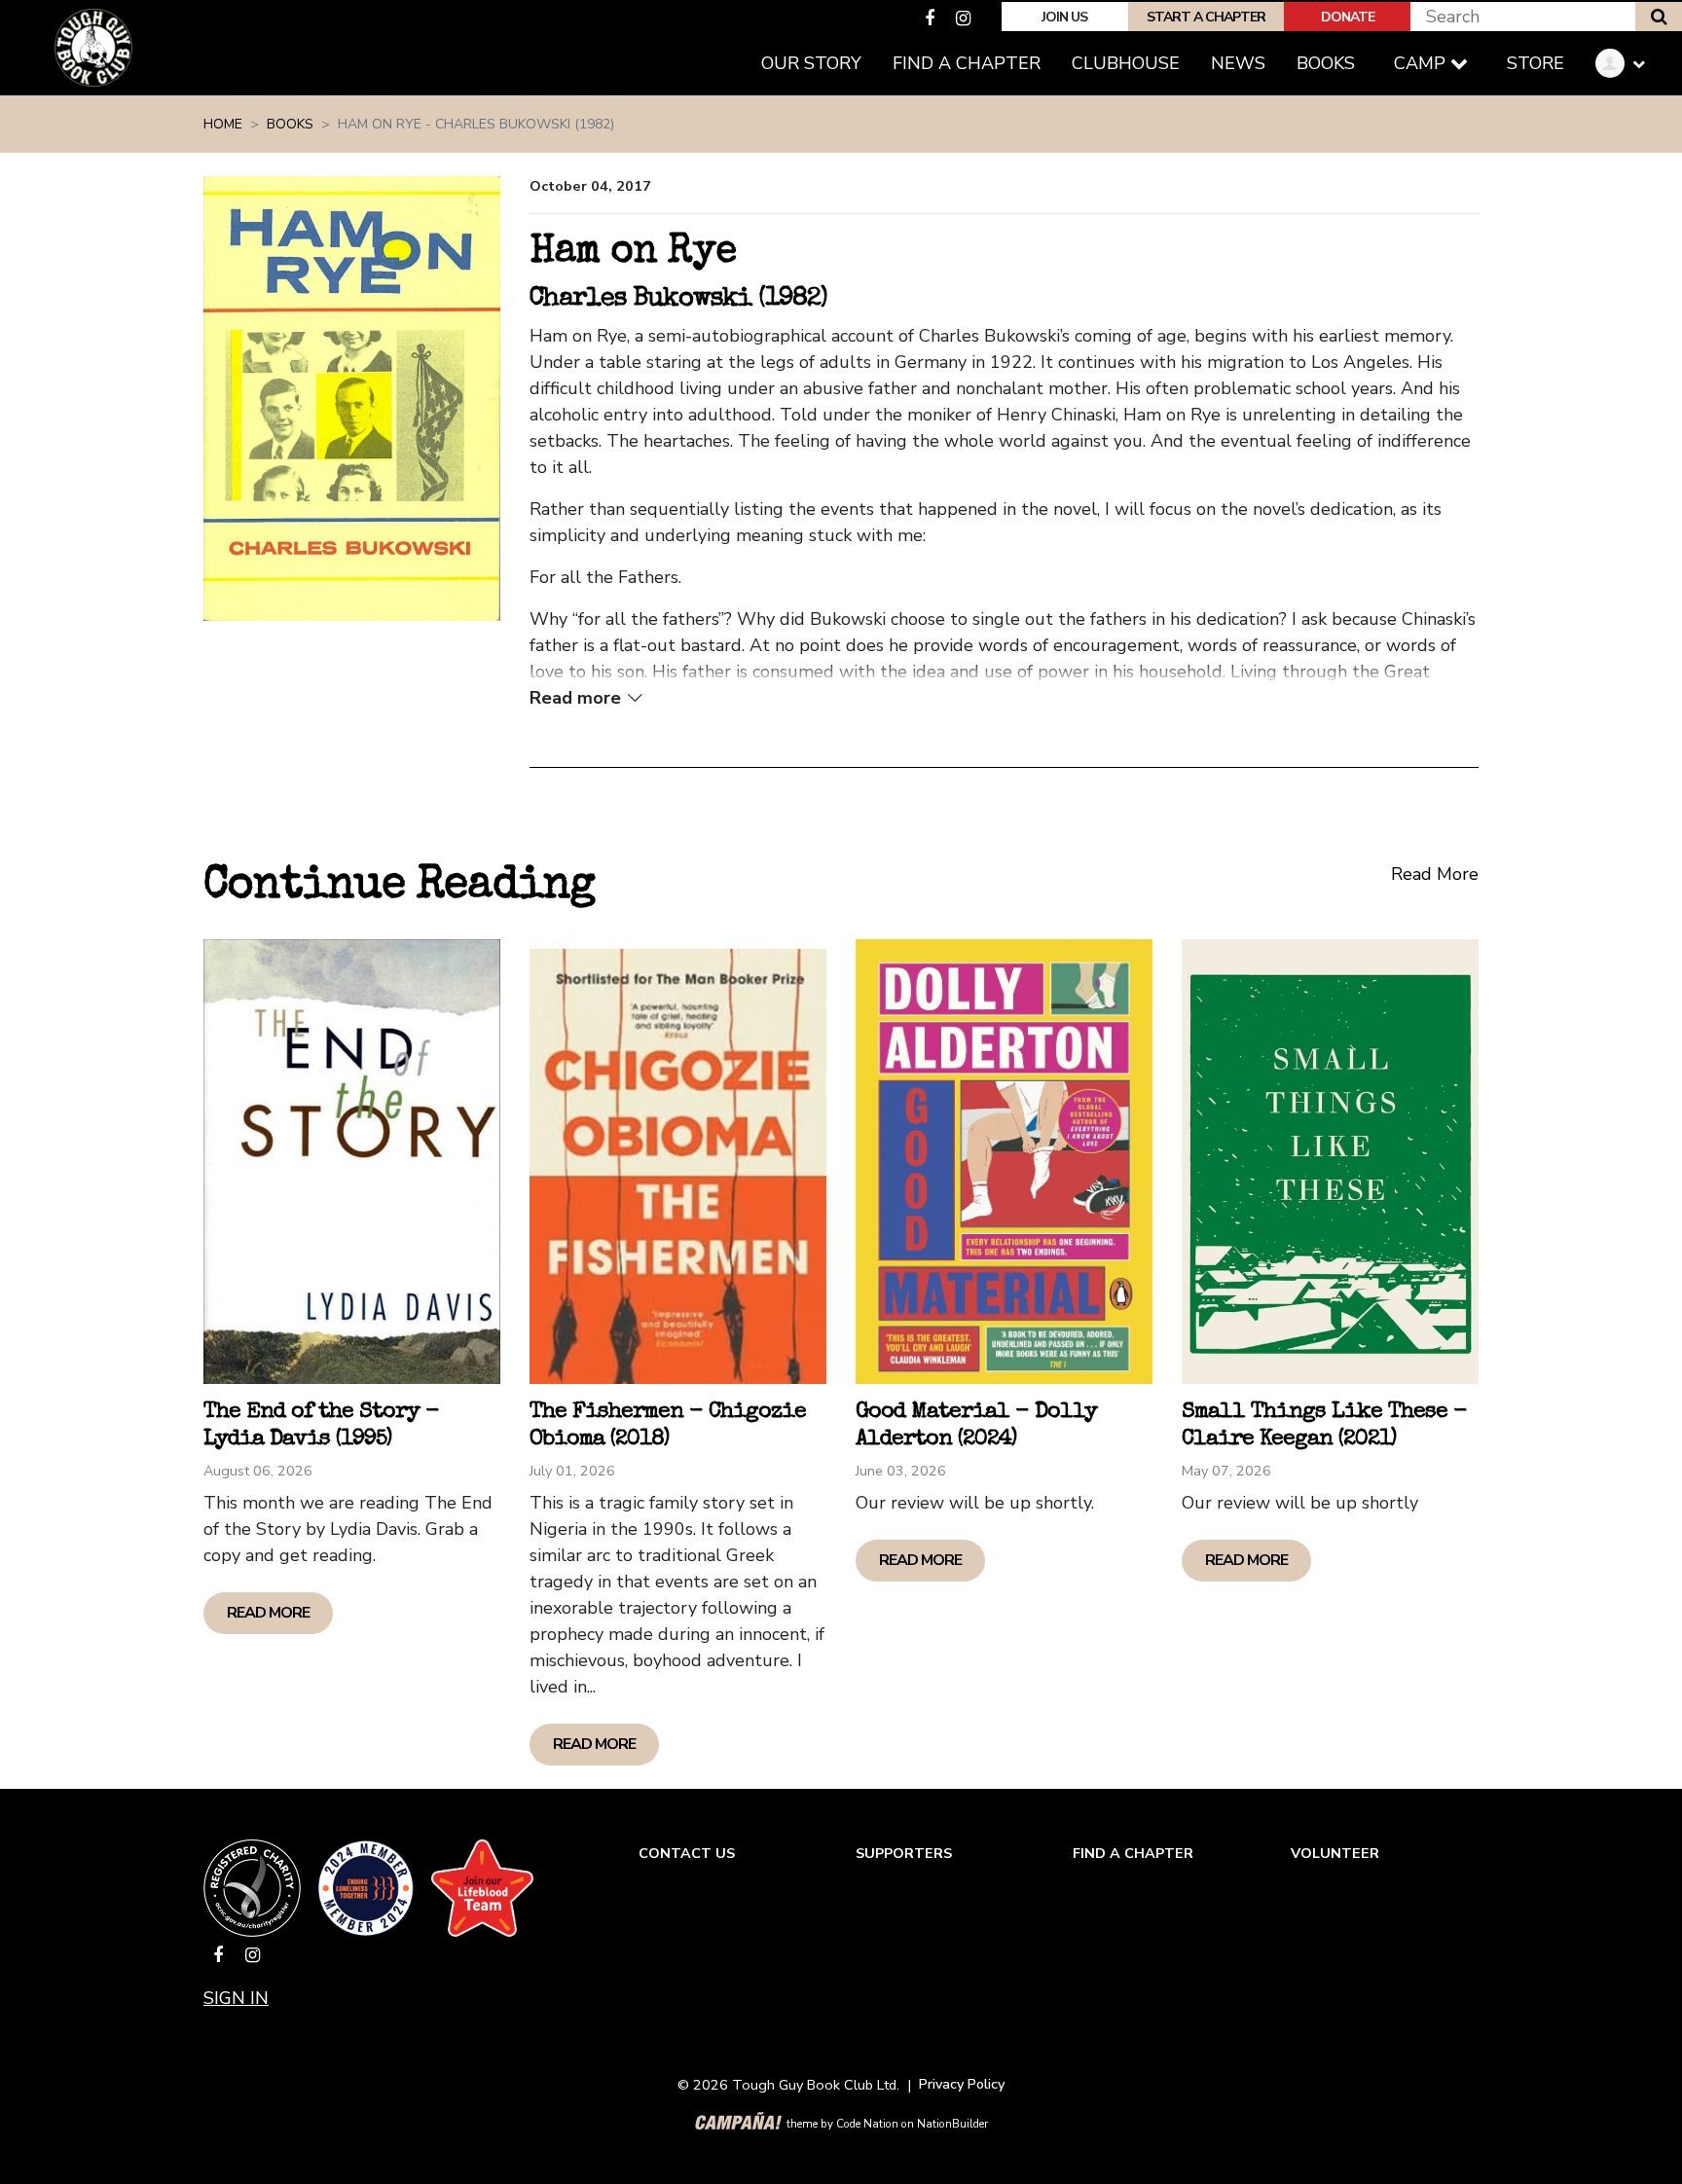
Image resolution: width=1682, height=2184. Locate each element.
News (1238, 63)
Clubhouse (1126, 63)
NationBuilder (952, 2124)
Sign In (236, 1998)
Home (223, 124)
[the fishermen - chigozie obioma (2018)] (678, 1162)
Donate (1348, 17)
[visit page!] (932, 18)
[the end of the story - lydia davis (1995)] (352, 1162)
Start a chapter (1206, 17)
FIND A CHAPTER (1133, 1853)
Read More (1435, 874)
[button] (1627, 64)
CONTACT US (687, 1853)
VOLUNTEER (1335, 1853)
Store (1536, 63)
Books (1334, 63)
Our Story (811, 63)
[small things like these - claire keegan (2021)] (1330, 1162)
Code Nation (867, 2124)
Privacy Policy (962, 2084)
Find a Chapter (967, 63)
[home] (93, 48)
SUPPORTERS (904, 1853)
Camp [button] (1422, 63)
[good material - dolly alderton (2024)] (1004, 1162)
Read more (268, 1613)
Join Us (1064, 17)
